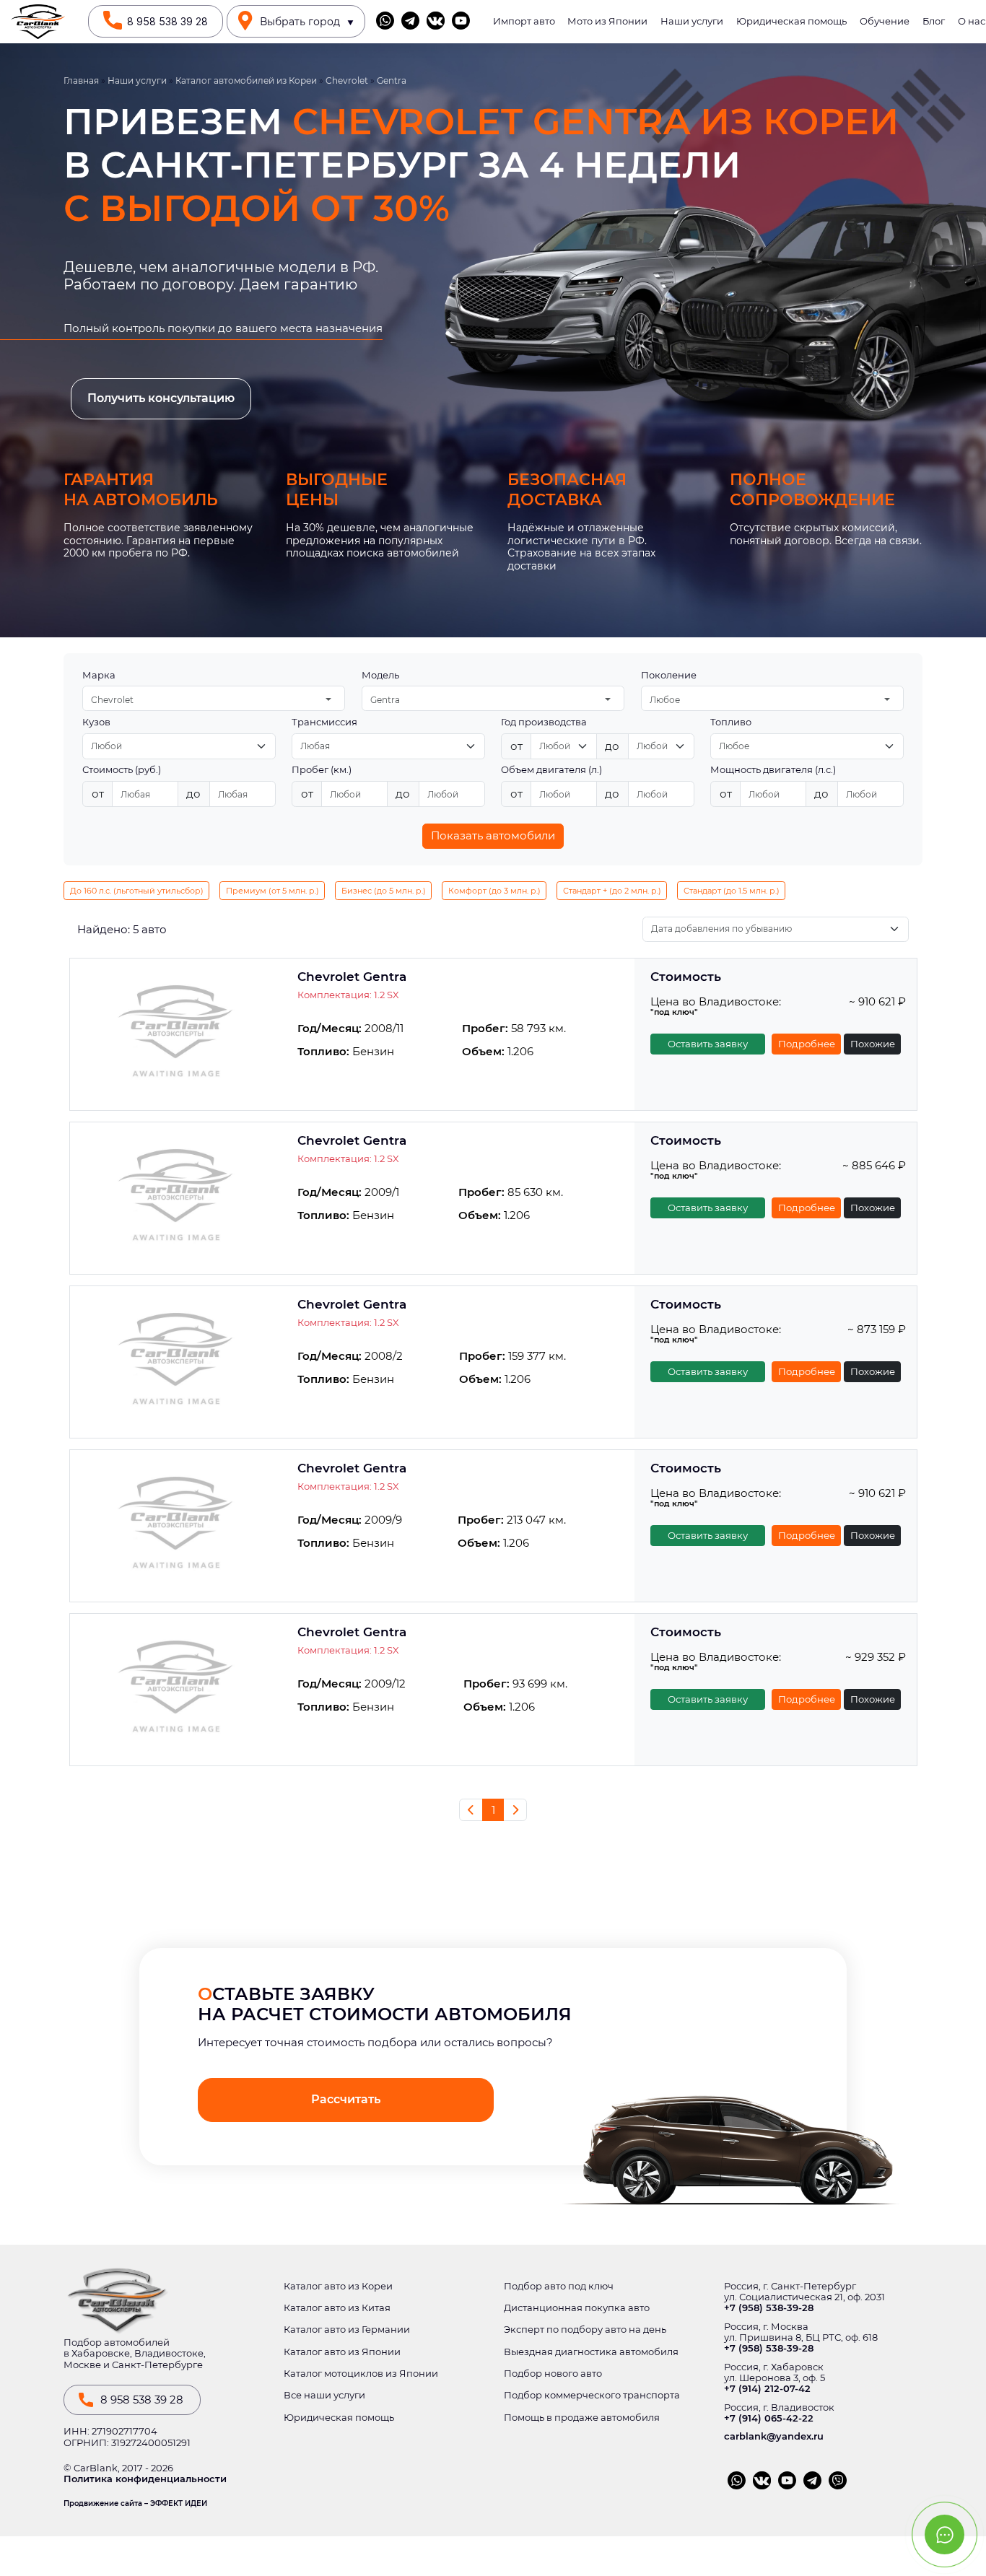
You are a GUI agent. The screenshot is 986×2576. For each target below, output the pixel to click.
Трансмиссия (324, 722)
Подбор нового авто (553, 2374)
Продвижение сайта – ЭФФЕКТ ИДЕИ (135, 2504)
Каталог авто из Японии (342, 2352)
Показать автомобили (493, 835)
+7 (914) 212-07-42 (767, 2389)
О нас (972, 21)
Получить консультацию (161, 398)
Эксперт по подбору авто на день (585, 2330)
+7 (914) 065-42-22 (769, 2418)
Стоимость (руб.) (122, 770)
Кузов (96, 722)
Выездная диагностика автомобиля (591, 2352)
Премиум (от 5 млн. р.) (272, 891)
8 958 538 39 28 (167, 22)
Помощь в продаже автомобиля (582, 2418)
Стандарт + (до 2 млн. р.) (612, 891)
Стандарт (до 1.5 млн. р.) (732, 891)
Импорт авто (524, 21)
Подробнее (807, 1044)
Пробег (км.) (322, 770)
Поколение (669, 675)
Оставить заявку (708, 1044)
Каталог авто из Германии (347, 2330)
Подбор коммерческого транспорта (592, 2395)
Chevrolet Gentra (352, 977)
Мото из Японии (607, 21)
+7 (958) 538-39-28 (769, 2308)
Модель (380, 675)
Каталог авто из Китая (337, 2308)
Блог (934, 21)
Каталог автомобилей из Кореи (246, 81)
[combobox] (214, 698)
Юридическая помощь (791, 21)
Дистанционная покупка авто (577, 2308)
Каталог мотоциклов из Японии (361, 2374)
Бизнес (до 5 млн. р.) (384, 891)
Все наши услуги (324, 2395)
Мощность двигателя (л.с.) (773, 770)
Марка (99, 675)
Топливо (731, 722)
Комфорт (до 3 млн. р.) (494, 891)
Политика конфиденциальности (145, 2479)
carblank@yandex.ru (774, 2436)
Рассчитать (346, 2099)
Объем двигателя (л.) (551, 770)
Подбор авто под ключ (559, 2286)
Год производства (544, 722)
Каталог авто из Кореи (338, 2286)
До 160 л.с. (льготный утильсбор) (137, 891)
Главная (81, 81)
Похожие (873, 1044)
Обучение (885, 21)
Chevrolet (347, 81)
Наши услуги (692, 21)
